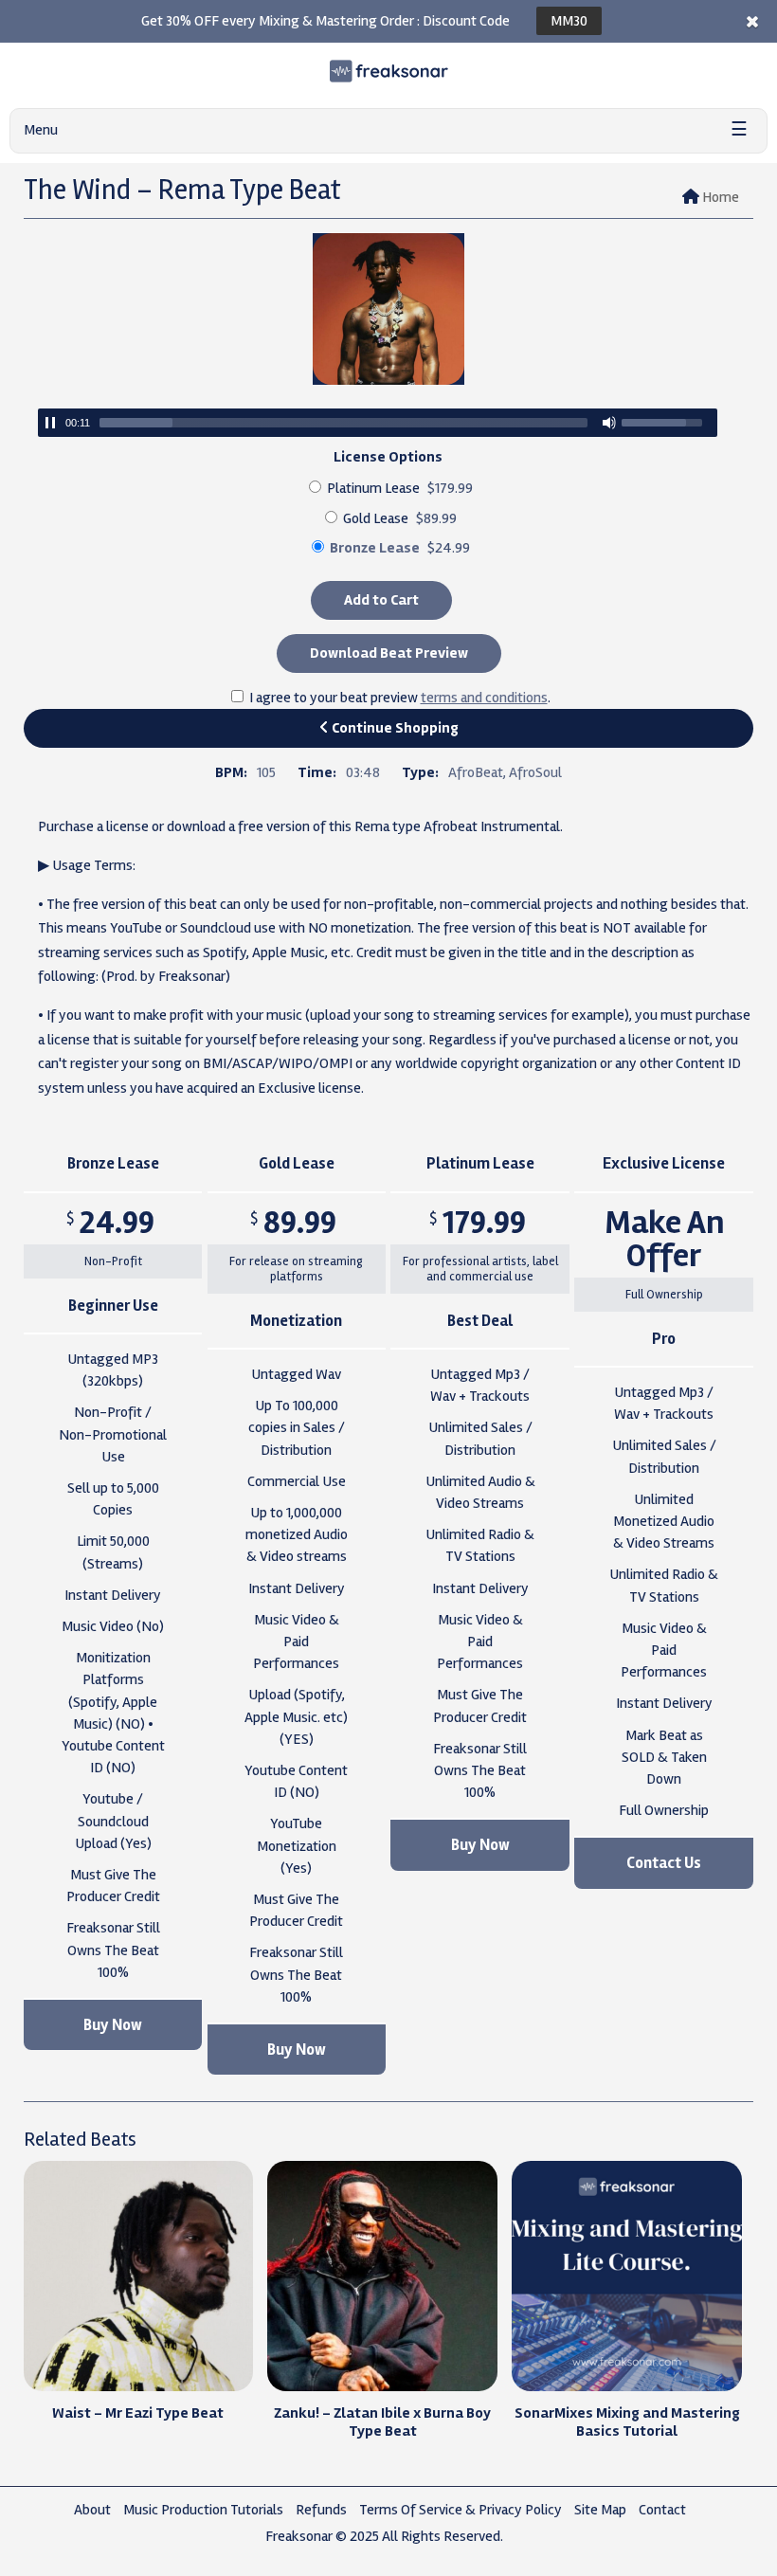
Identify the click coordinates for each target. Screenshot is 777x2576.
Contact (662, 2510)
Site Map (600, 2510)
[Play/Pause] (50, 423)
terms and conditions (484, 698)
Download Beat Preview (389, 653)
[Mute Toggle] (609, 423)
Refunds (321, 2510)
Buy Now (113, 2025)
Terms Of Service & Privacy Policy (461, 2510)
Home (721, 197)
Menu (41, 130)
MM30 (569, 21)
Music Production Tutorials (203, 2510)
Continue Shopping (394, 728)
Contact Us (664, 1863)
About (92, 2510)
